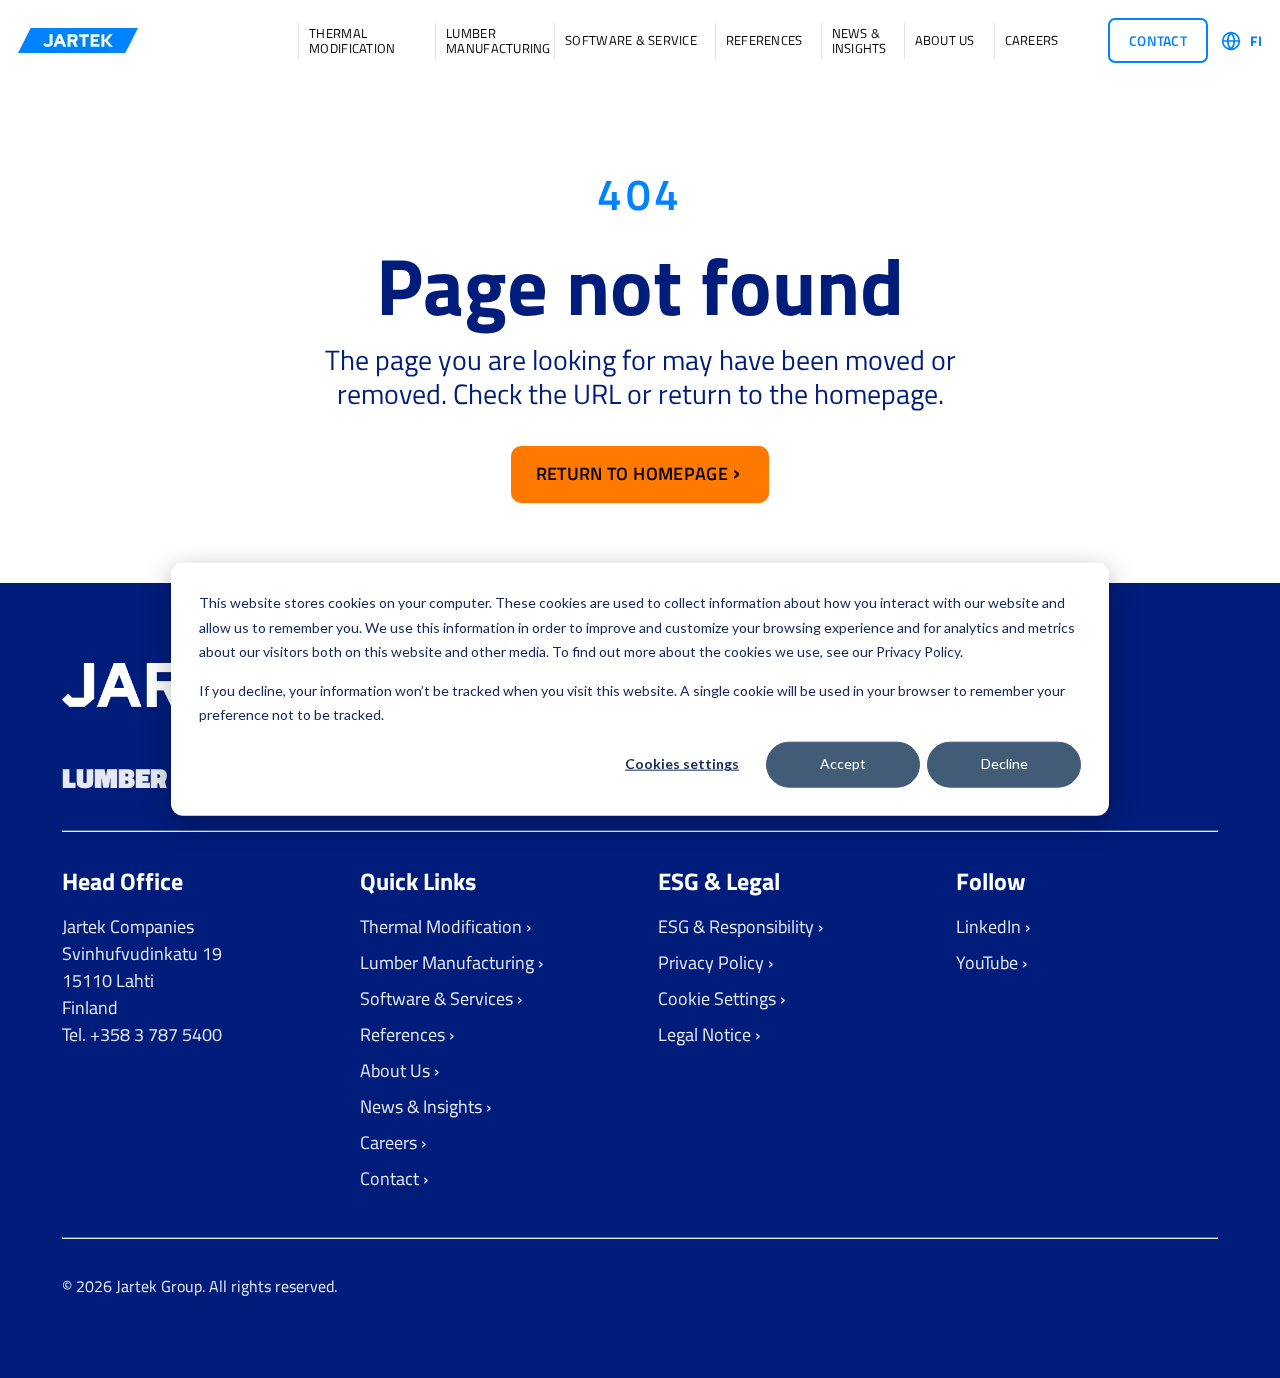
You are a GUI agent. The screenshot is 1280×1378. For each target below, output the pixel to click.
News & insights (859, 41)
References (764, 40)
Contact (1158, 40)
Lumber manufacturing (491, 41)
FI (1256, 41)
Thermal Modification (352, 41)
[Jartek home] (78, 40)
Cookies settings (682, 763)
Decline (1004, 763)
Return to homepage (632, 473)
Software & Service (631, 40)
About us (945, 40)
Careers (1032, 40)
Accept (843, 763)
